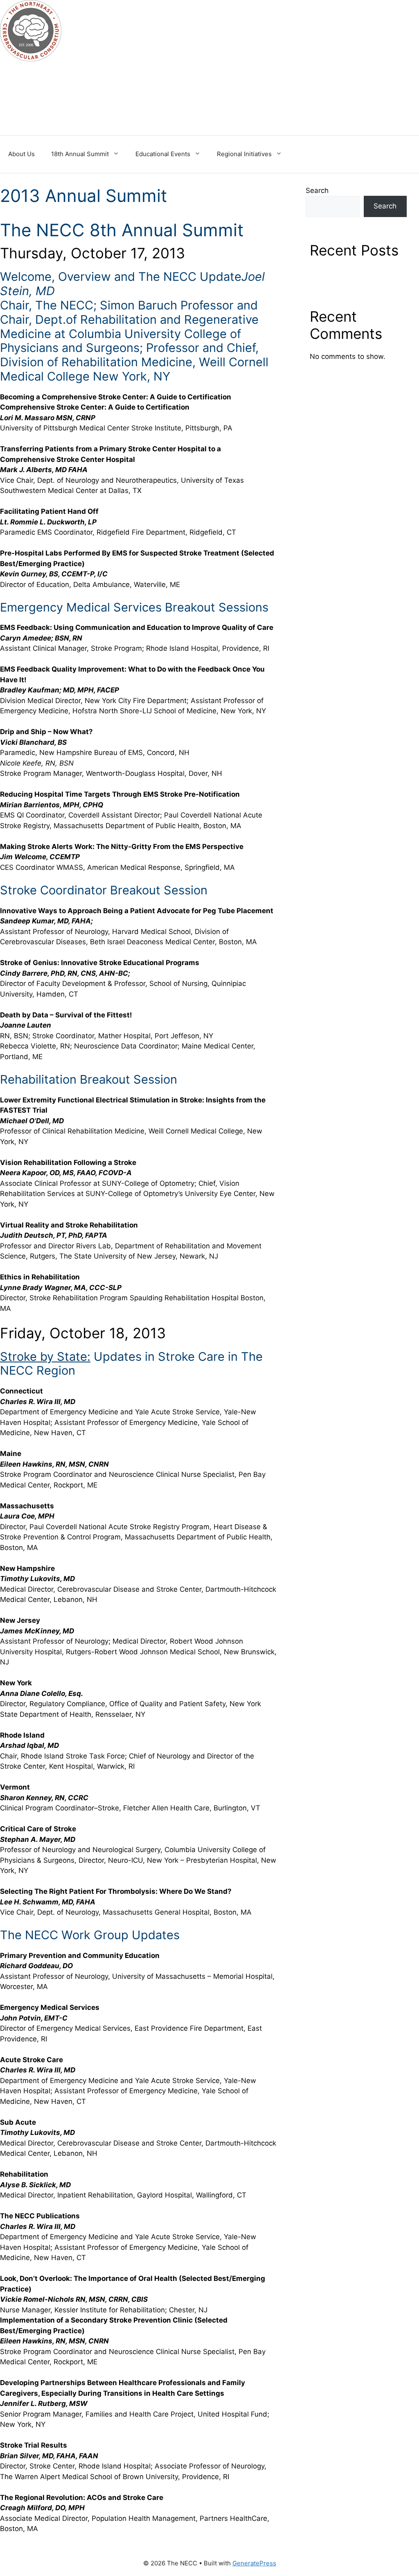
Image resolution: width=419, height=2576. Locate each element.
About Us (21, 154)
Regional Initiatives (244, 154)
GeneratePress (254, 2563)
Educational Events (163, 154)
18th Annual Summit (80, 154)
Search (317, 190)
